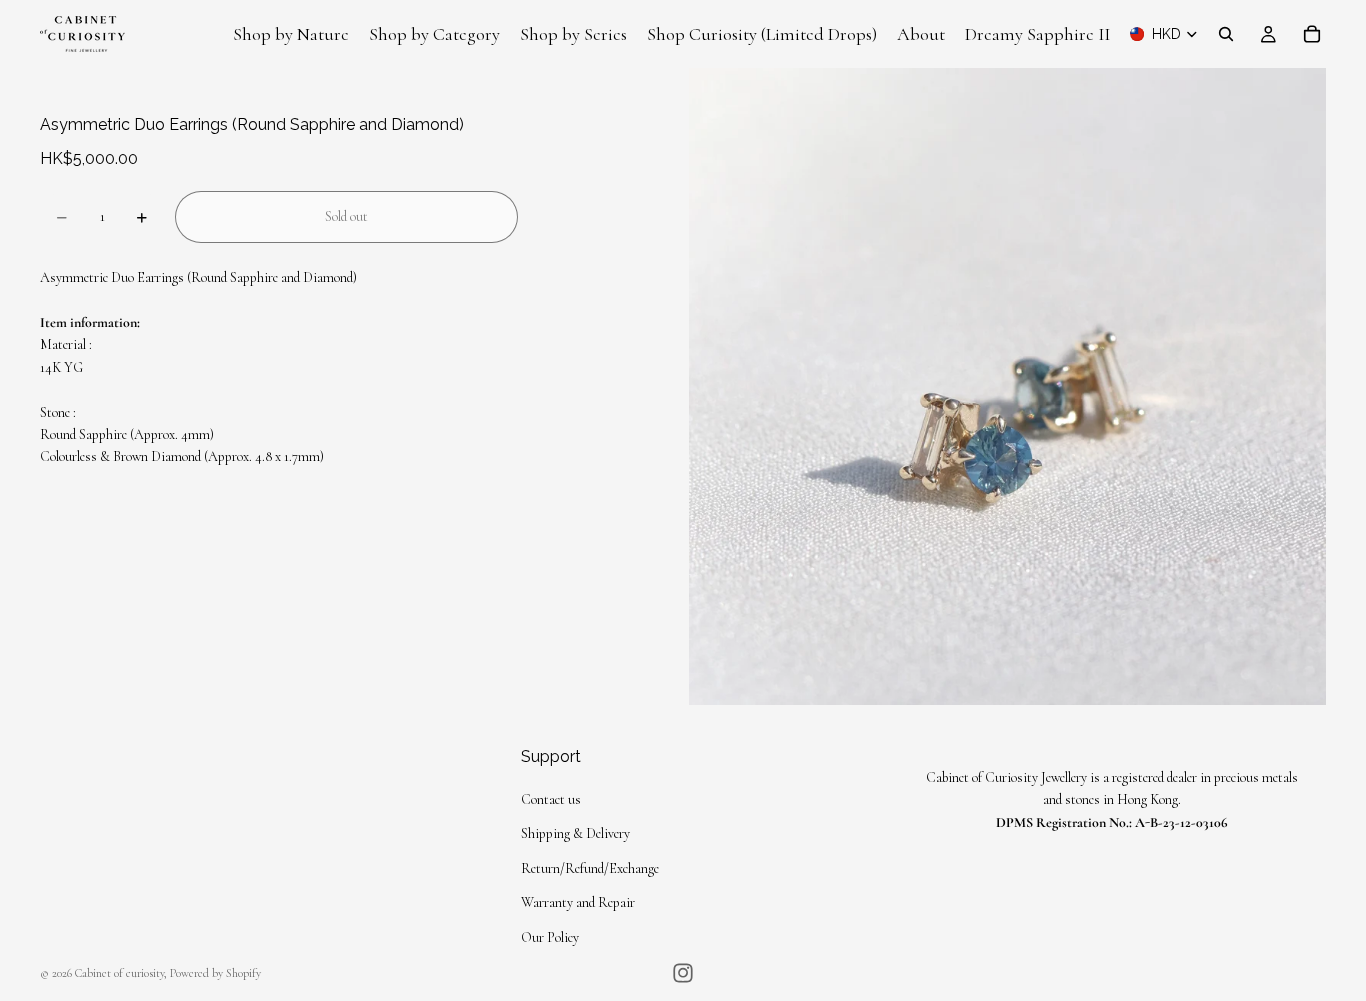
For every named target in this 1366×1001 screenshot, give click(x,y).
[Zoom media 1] (1007, 386)
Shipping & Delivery (575, 834)
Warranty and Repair (578, 903)
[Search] (1226, 34)
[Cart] (1312, 34)
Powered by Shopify (215, 973)
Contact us (551, 799)
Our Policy (550, 937)
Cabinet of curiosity (119, 973)
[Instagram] (683, 973)
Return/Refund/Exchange (590, 868)
